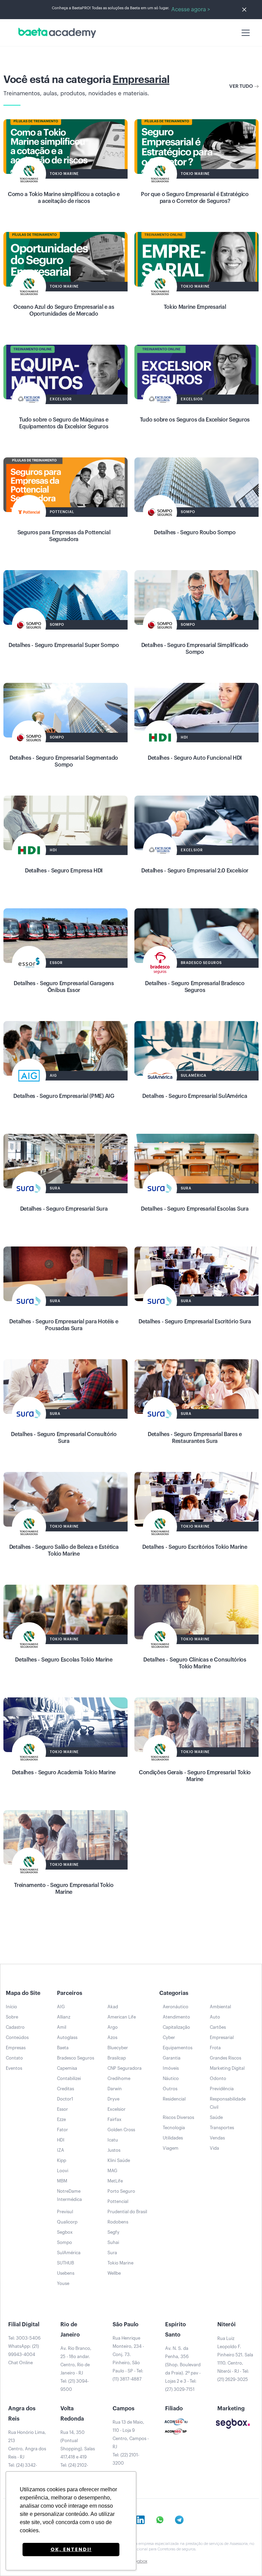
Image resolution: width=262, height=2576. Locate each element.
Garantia (172, 2058)
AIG (61, 2007)
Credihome (119, 2078)
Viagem (171, 2148)
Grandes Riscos (225, 2058)
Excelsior (117, 2109)
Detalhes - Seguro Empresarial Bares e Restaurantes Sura (195, 1438)
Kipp (62, 2160)
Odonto (218, 2078)
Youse (63, 2283)
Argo (113, 2027)
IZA (61, 2150)
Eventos (14, 2068)
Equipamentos (178, 2048)
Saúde (216, 2117)
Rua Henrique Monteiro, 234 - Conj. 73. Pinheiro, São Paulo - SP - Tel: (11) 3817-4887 (128, 2359)
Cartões (218, 2027)
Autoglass (67, 2037)
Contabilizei (69, 2078)
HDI (61, 2140)
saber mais (66, 153)
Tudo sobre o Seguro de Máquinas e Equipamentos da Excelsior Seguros (64, 423)
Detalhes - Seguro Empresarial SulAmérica (195, 1096)
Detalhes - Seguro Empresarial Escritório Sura (195, 1322)
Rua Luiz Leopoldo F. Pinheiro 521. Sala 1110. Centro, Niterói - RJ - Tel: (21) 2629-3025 (235, 2359)
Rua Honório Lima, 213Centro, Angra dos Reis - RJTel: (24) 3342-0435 (27, 2453)
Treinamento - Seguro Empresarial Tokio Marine (64, 1889)
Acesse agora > (191, 10)
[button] (244, 33)
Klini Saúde (119, 2160)
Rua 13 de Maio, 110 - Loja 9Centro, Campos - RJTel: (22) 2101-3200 (131, 2443)
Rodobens (118, 2222)
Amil (62, 2027)
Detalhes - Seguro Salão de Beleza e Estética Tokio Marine (64, 1551)
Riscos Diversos (178, 2117)
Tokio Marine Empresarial (195, 307)
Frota (215, 2048)
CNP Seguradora (125, 2068)
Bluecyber (118, 2048)
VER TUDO (241, 86)
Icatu (113, 2140)
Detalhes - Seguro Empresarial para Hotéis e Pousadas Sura (64, 1325)
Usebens (66, 2273)
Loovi (63, 2171)
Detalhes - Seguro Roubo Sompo (195, 533)
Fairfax (114, 2119)
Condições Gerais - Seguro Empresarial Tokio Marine (195, 1776)
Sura (112, 2253)
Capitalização (176, 2027)
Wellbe (114, 2273)
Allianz (64, 2017)
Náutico (171, 2078)
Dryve (113, 2099)
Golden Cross (121, 2130)
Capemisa (67, 2068)
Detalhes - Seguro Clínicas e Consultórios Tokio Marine (195, 1663)
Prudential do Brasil (127, 2212)
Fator (62, 2130)
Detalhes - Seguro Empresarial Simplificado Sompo (195, 649)
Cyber (169, 2037)
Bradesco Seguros (76, 2058)
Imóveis (171, 2068)
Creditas (65, 2089)
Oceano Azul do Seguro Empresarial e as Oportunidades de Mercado (64, 311)
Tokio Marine (120, 2263)
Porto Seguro (121, 2191)
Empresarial (222, 2037)
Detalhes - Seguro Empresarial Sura (64, 1209)
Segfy (113, 2232)
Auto (215, 2017)
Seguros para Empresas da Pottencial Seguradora (64, 536)
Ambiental (220, 2007)
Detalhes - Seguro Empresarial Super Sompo (64, 645)
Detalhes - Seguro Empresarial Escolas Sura (195, 1209)
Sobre (12, 2017)
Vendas (217, 2138)
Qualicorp (67, 2222)
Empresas (16, 2048)
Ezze (61, 2119)
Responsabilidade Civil (228, 2103)
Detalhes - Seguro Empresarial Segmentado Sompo (64, 761)
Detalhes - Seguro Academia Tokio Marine (64, 1773)
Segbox (65, 2232)
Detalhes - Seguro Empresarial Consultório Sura (64, 1438)
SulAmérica (69, 2253)
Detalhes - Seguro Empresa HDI (64, 871)
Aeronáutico (176, 2007)
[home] (56, 33)
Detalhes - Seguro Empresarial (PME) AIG (64, 1096)
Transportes (222, 2128)
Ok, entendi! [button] (71, 2549)
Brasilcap (117, 2058)
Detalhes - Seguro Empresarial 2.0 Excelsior (195, 871)
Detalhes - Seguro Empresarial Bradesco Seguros (195, 987)
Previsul (65, 2212)
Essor (62, 2109)
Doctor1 (65, 2099)
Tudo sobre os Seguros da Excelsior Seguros (195, 420)
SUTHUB (65, 2263)
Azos (112, 2037)
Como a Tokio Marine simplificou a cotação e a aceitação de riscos (64, 198)
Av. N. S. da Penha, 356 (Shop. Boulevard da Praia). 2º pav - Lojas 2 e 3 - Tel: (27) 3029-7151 (183, 2369)
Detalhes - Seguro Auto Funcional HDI (195, 758)
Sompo (64, 2242)
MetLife (115, 2181)
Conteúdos (17, 2037)
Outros (170, 2089)
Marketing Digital (227, 2068)
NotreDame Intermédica (69, 2195)
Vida (214, 2148)
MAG (112, 2171)
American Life (122, 2017)
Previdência (222, 2089)
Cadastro (15, 2027)
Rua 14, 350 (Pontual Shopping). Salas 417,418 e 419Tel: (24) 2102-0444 (78, 2453)
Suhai (113, 2242)
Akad (113, 2007)
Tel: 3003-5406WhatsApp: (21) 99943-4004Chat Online (24, 2350)
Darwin (115, 2089)
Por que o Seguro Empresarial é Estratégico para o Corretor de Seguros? (195, 198)
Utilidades (173, 2138)
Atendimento (176, 2017)
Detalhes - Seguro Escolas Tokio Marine (64, 1660)
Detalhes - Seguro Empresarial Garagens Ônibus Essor (64, 987)
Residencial (174, 2099)
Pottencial (118, 2201)
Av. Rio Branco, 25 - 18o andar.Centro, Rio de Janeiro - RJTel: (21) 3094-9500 (76, 2369)
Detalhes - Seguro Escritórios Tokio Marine (195, 1547)
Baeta (63, 2048)
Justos (114, 2150)
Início (11, 2007)
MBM (62, 2181)
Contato (14, 2058)
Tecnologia (174, 2128)
